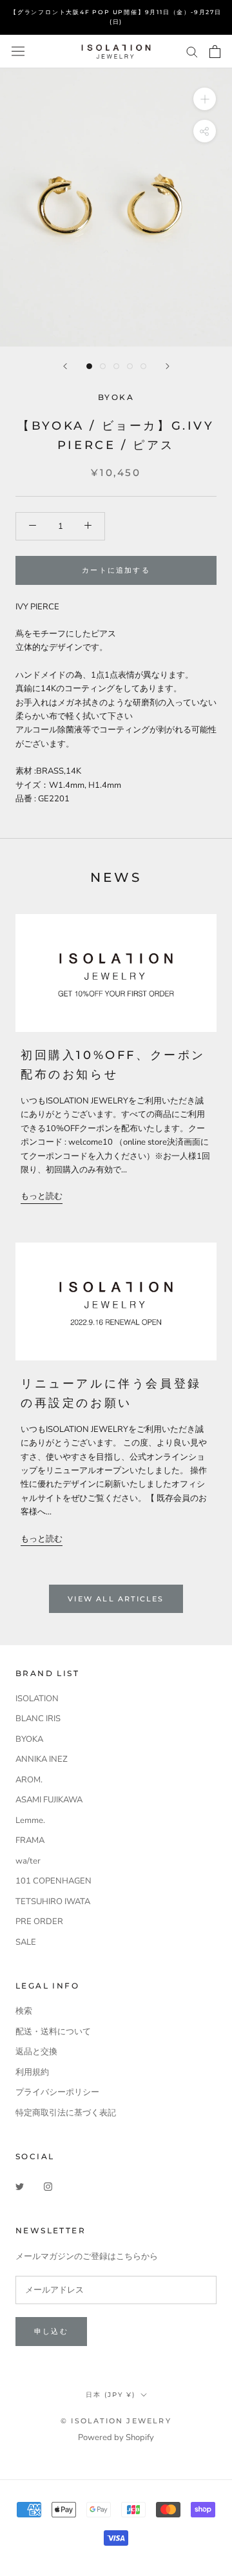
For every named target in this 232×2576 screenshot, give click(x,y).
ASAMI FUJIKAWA (49, 1800)
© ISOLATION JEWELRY (116, 2421)
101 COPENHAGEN (53, 1881)
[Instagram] (48, 2187)
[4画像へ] (130, 366)
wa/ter (28, 1861)
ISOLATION (37, 1699)
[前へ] (65, 366)
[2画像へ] (103, 366)
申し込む (51, 2331)
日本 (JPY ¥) (111, 2395)
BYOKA (29, 1739)
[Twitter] (20, 2187)
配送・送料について (53, 2032)
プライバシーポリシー (57, 2092)
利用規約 (32, 2072)
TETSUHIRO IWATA (53, 1902)
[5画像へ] (143, 366)
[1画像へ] (89, 366)
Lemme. (30, 1820)
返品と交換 (36, 2052)
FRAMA (30, 1840)
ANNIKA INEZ (42, 1759)
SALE (26, 1942)
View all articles (116, 1599)
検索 (24, 2011)
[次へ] (168, 366)
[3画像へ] (116, 366)
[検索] (192, 51)
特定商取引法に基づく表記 (66, 2113)
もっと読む (42, 1196)
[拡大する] (205, 99)
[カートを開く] (215, 52)
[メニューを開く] (18, 51)
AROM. (29, 1780)
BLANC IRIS (38, 1719)
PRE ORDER (39, 1922)
